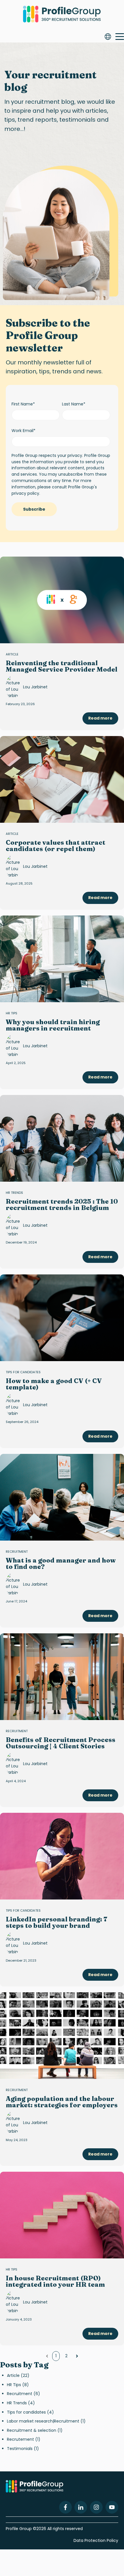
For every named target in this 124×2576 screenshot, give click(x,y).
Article (12, 654)
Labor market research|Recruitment (46, 2421)
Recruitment (17, 1552)
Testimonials (23, 2449)
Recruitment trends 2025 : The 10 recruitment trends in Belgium (62, 1204)
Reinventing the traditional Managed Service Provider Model (62, 666)
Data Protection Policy (96, 2540)
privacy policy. (26, 493)
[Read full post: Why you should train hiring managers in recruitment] (62, 959)
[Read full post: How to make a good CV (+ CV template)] (62, 1318)
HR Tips (12, 1013)
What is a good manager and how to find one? (61, 1563)
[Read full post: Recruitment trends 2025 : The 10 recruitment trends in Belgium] (62, 1138)
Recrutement (24, 2439)
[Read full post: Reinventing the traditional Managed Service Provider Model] (62, 600)
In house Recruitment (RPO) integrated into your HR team (55, 2281)
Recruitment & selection (35, 2430)
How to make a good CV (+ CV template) (54, 1384)
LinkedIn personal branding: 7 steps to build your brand (57, 1922)
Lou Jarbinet (35, 687)
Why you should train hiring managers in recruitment (53, 1025)
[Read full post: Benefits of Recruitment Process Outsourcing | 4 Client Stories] (62, 1677)
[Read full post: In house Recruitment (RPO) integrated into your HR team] (62, 2215)
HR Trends (14, 1193)
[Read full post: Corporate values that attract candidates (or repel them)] (62, 779)
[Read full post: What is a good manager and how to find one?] (62, 1497)
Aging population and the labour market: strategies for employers (62, 2102)
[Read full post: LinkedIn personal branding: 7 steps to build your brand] (62, 1856)
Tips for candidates (23, 1372)
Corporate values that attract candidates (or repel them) (56, 846)
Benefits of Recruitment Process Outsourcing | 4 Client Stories (61, 1743)
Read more (100, 718)
